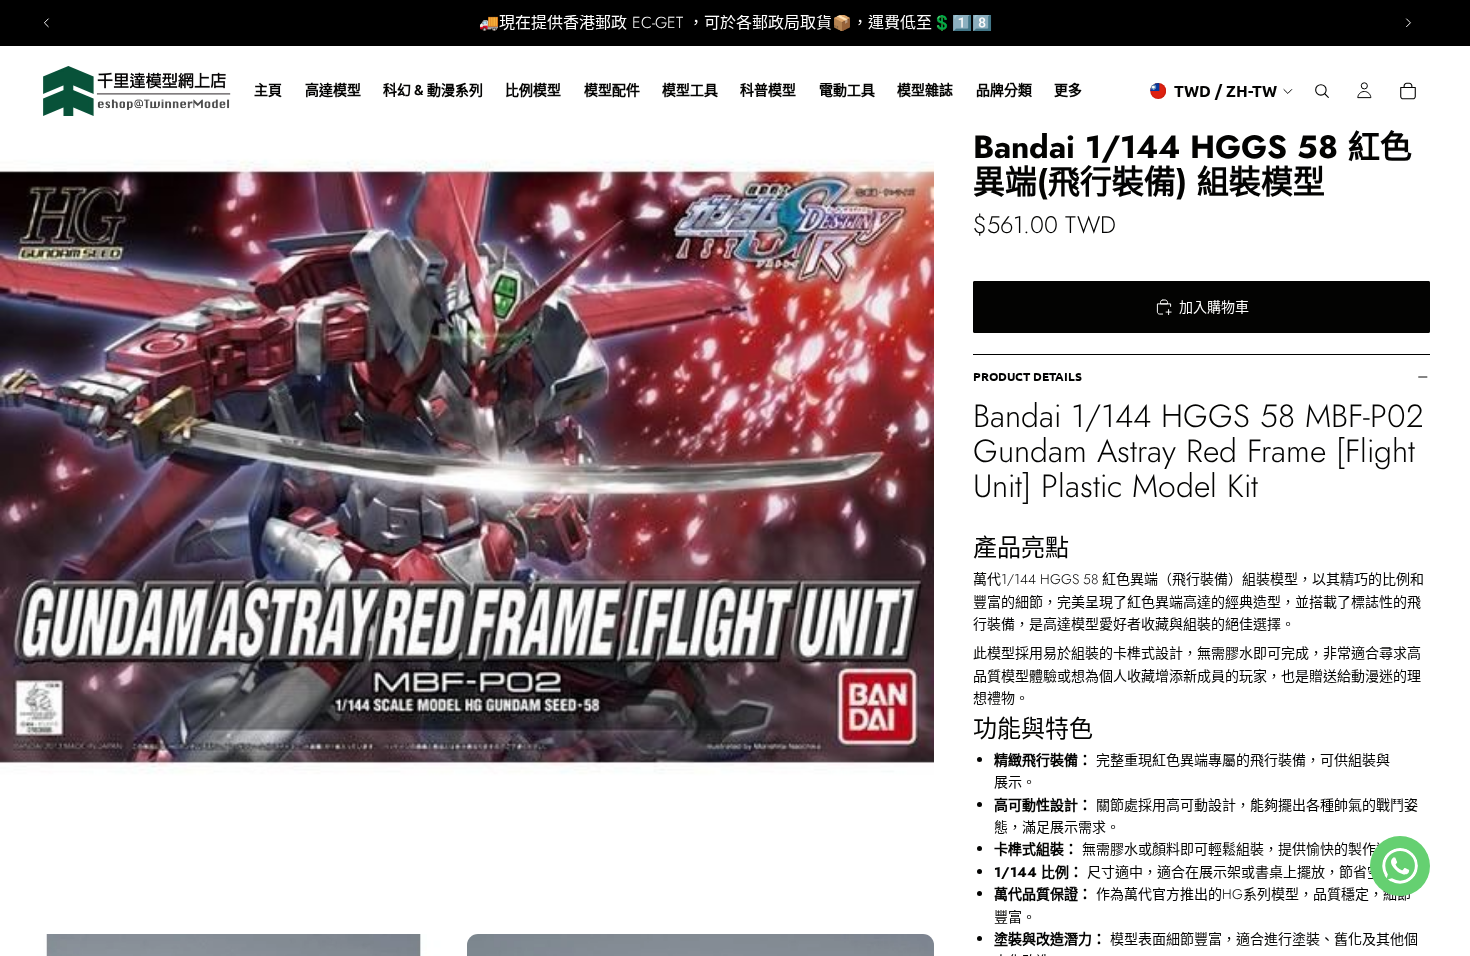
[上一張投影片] (47, 23)
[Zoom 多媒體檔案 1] (467, 467)
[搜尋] (1322, 91)
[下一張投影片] (1408, 23)
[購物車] (1408, 91)
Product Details (1027, 376)
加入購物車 (1214, 307)
